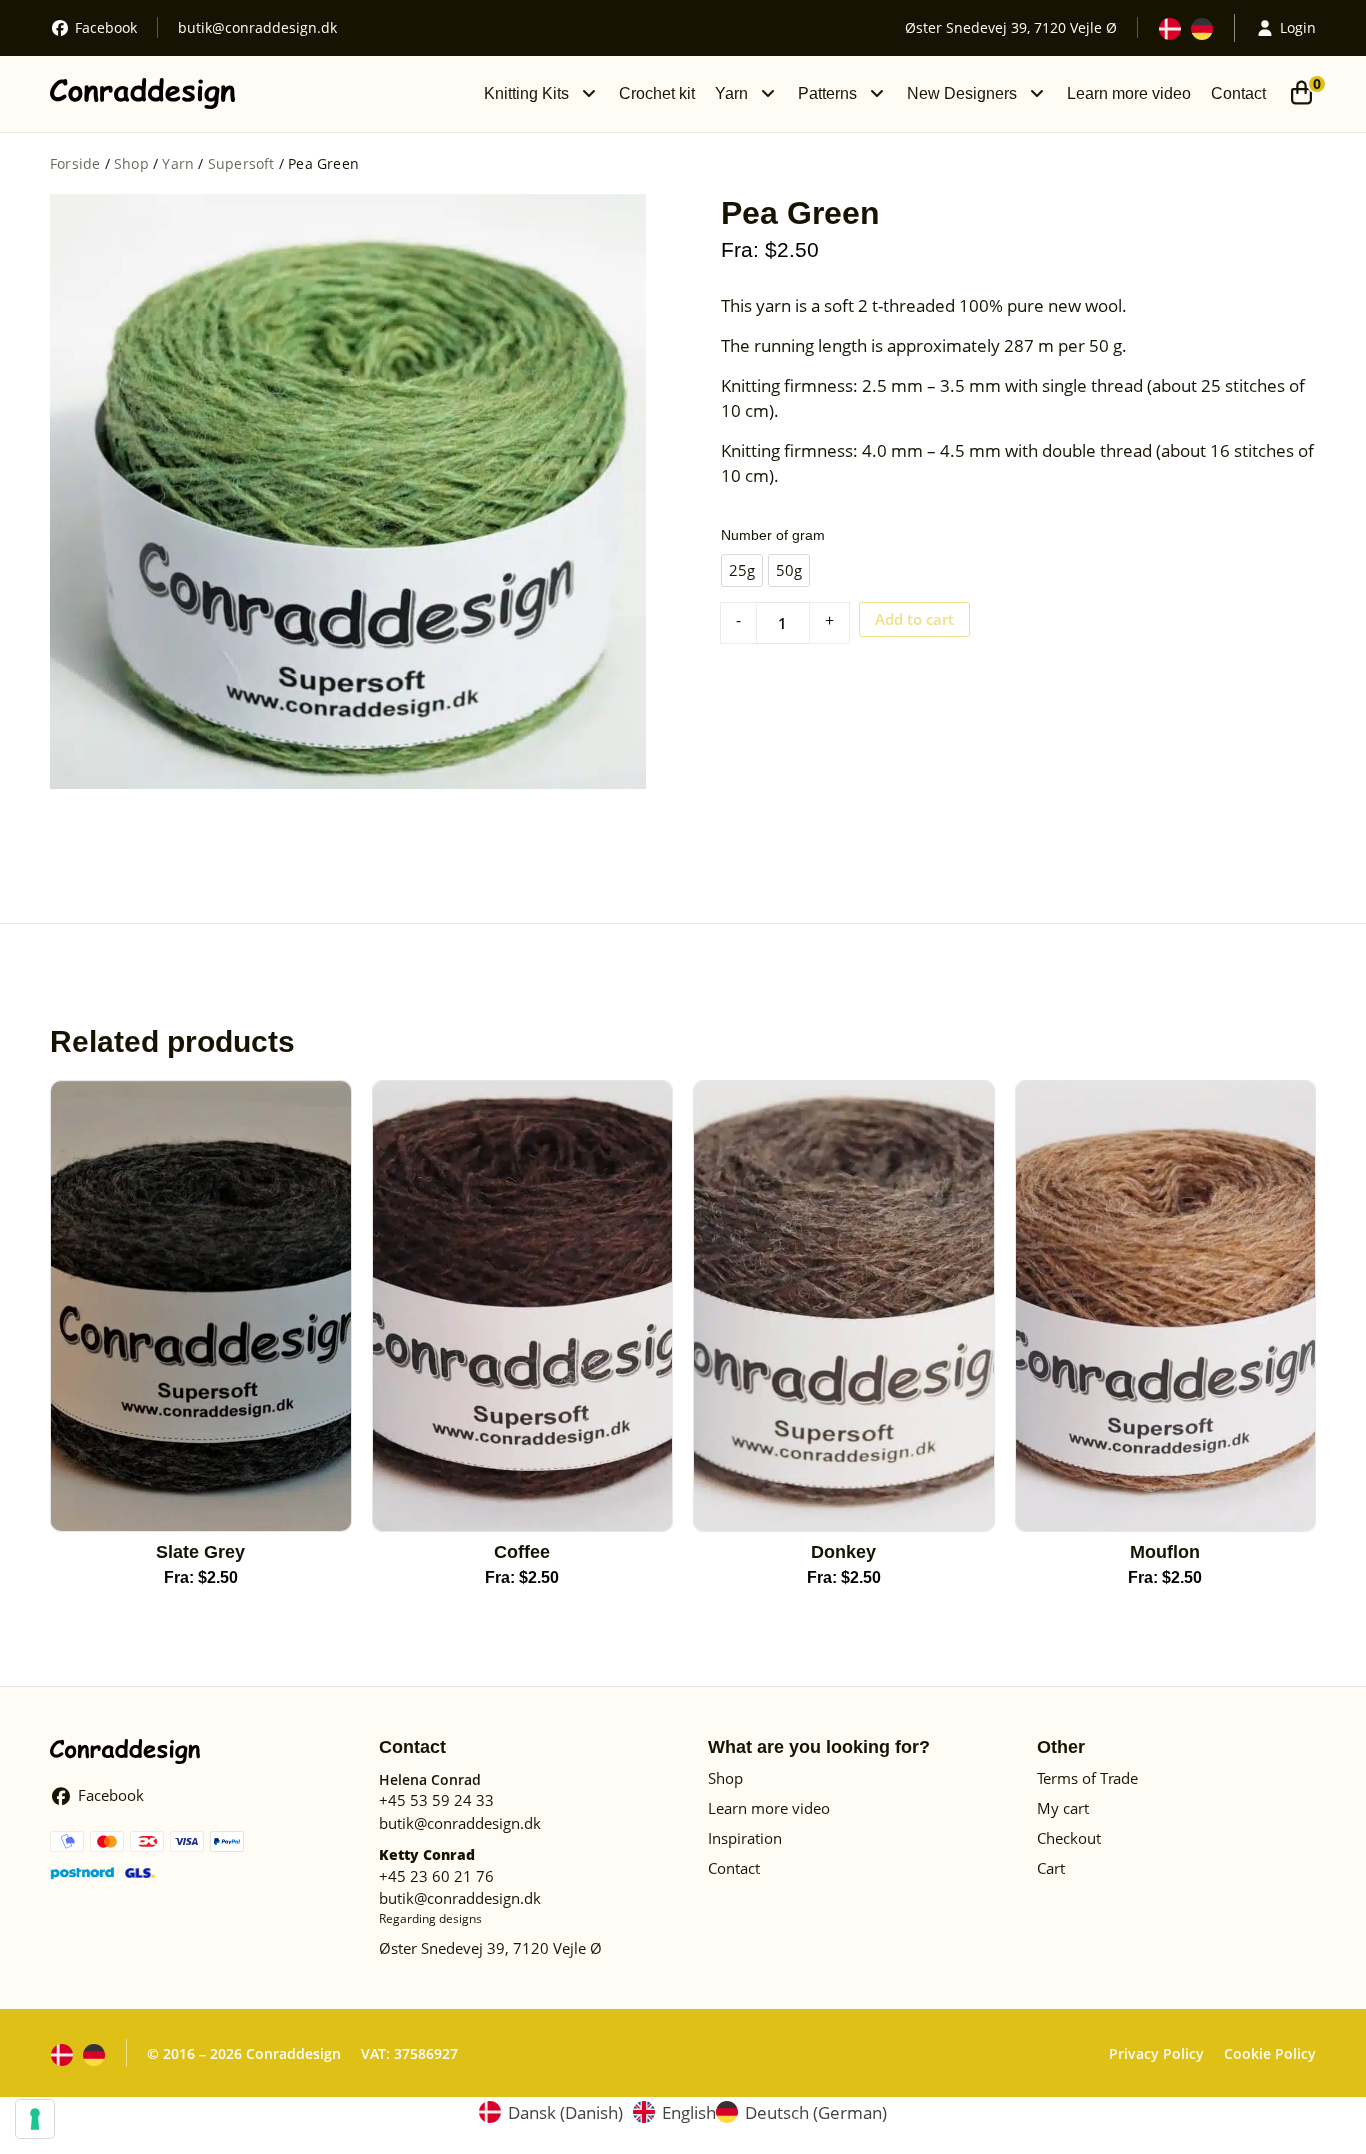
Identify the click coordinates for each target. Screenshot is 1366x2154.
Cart (1051, 1868)
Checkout (1069, 1838)
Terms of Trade (1087, 1778)
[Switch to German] (1202, 29)
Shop (131, 163)
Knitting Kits (526, 93)
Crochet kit (657, 93)
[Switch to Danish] (1170, 29)
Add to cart (914, 619)
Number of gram (773, 535)
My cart (1063, 1808)
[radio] (742, 570)
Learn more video (1129, 93)
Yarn (731, 93)
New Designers (962, 93)
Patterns (827, 93)
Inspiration (745, 1838)
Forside (75, 163)
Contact (1238, 93)
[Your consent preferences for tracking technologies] (35, 2119)
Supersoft (241, 163)
